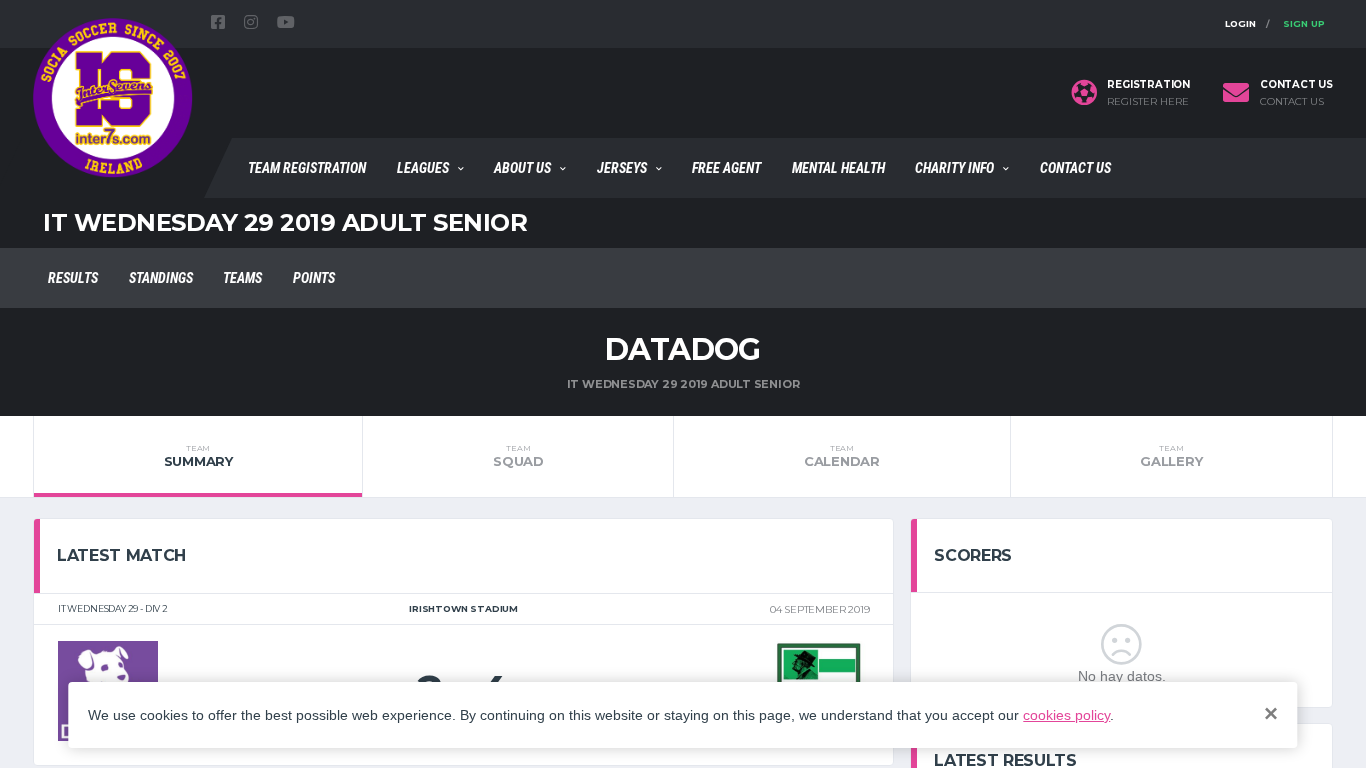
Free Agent (726, 168)
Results (73, 278)
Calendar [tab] (842, 456)
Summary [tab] (198, 456)
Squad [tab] (518, 456)
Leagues (423, 168)
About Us (522, 168)
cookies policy (1066, 715)
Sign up (1304, 23)
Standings (161, 278)
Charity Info (954, 168)
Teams (242, 278)
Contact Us (1075, 168)
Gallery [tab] (1171, 456)
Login (1240, 23)
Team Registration (307, 168)
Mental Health (838, 168)
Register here (1148, 102)
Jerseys (622, 168)
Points (314, 278)
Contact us (1292, 102)
